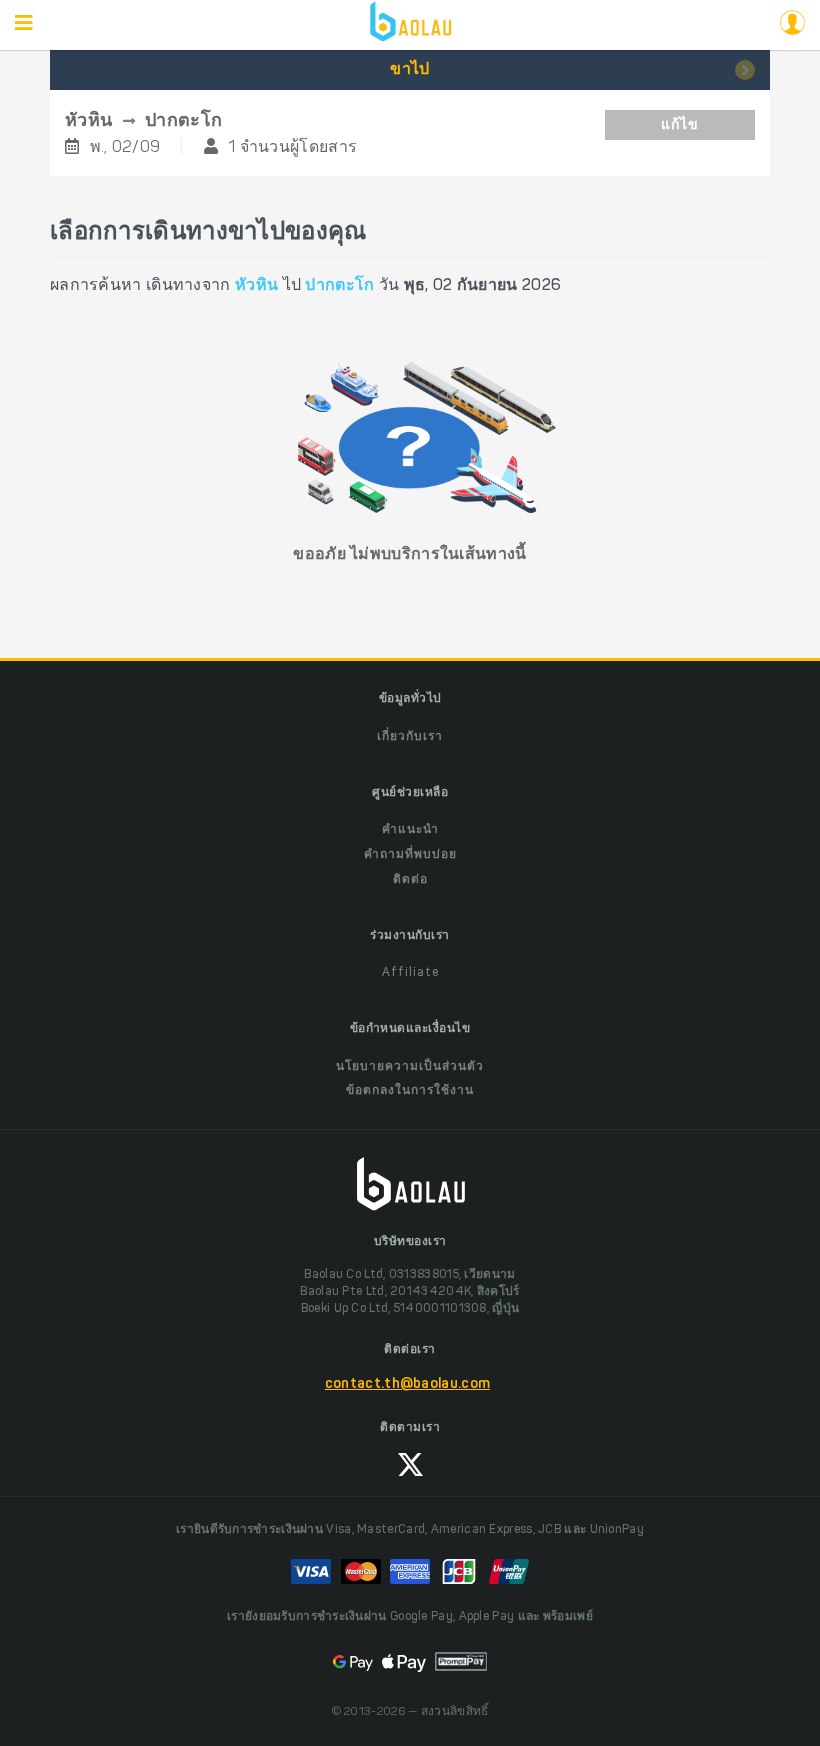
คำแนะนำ (410, 830)
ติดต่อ (410, 880)
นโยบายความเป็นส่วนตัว (410, 1067)
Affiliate (410, 973)
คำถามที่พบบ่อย (410, 855)
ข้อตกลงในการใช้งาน (410, 1091)
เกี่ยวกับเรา (410, 737)
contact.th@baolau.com (407, 1385)
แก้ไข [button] (680, 126)
